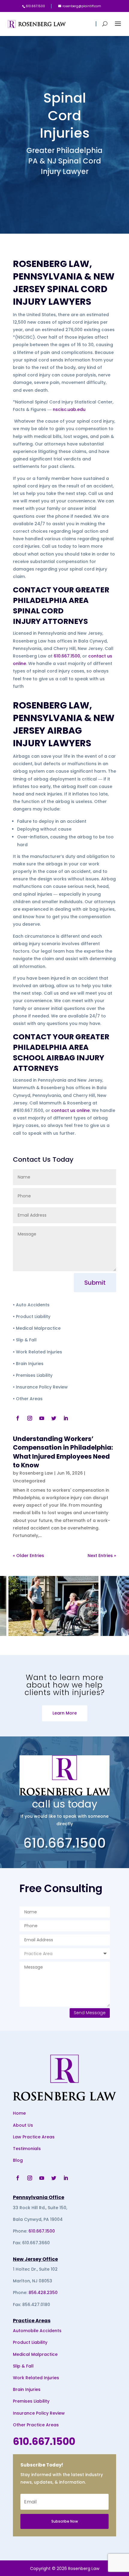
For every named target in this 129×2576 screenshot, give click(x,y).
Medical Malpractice (35, 2354)
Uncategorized (29, 1481)
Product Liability (30, 2342)
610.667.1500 (67, 656)
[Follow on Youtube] (42, 1418)
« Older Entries (28, 1556)
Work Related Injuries (36, 2378)
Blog (18, 2160)
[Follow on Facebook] (18, 1418)
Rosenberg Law (36, 1473)
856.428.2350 (43, 2293)
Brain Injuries (27, 2389)
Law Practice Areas (34, 2137)
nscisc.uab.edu (69, 409)
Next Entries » (102, 1556)
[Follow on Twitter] (54, 1418)
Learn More (65, 1713)
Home (19, 2113)
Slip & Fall (23, 2366)
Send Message (90, 2013)
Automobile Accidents (37, 2331)
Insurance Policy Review (39, 2413)
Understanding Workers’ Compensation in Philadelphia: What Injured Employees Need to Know (63, 1452)
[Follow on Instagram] (30, 1418)
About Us (23, 2125)
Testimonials (27, 2149)
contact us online (70, 1110)
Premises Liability (31, 2401)
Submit (95, 1283)
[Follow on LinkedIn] (66, 1418)
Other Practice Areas (36, 2425)
